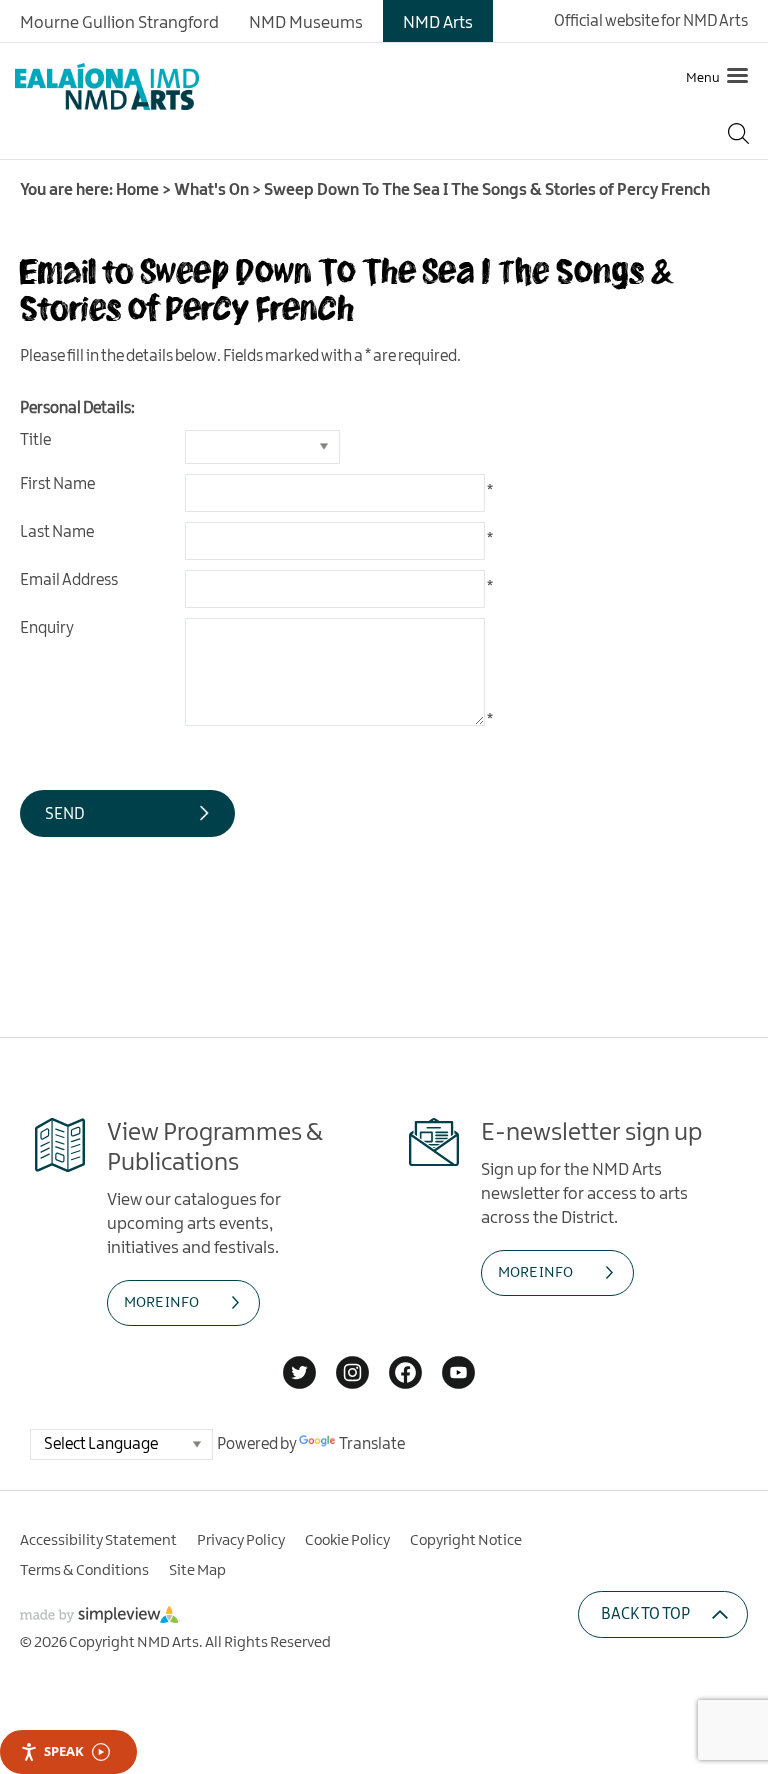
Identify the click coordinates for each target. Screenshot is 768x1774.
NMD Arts (438, 23)
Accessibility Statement (98, 1541)
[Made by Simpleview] (100, 1618)
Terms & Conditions (84, 1571)
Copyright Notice (466, 1541)
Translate (372, 1444)
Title (35, 440)
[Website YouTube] (458, 1374)
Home (137, 190)
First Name (57, 484)
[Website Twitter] (299, 1374)
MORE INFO (161, 1303)
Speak (64, 1751)
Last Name (57, 532)
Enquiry (47, 628)
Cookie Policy (347, 1541)
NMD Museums (306, 23)
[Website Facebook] (405, 1374)
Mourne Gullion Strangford (119, 23)
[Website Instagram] (352, 1374)
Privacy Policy (241, 1541)
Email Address (69, 580)
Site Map (197, 1571)
